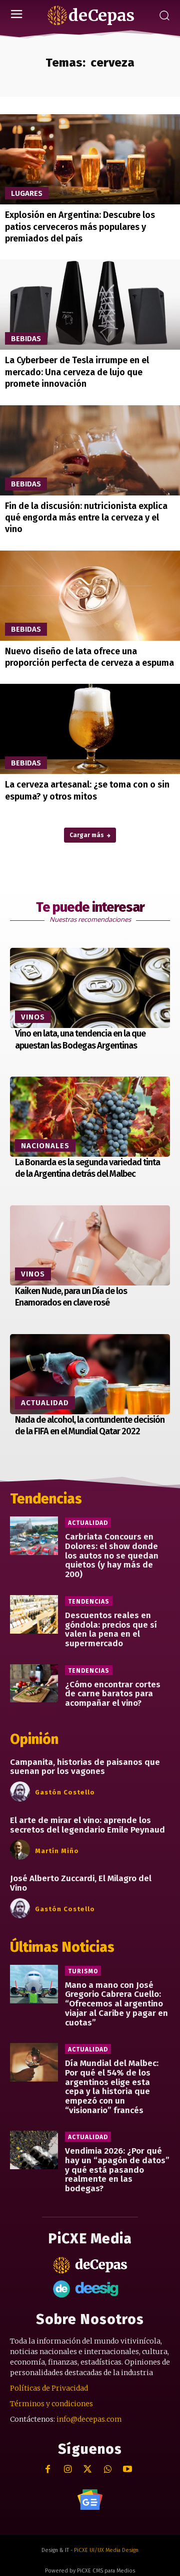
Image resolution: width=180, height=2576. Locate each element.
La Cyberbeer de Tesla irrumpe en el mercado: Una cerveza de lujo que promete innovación (77, 372)
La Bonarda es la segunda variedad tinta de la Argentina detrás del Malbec (87, 1168)
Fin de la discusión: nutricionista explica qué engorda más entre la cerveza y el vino (86, 518)
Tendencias (89, 1602)
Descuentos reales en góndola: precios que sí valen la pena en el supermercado (111, 1629)
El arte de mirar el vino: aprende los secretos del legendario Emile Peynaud (87, 1825)
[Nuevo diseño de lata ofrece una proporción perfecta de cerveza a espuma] (90, 596)
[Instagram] (68, 2470)
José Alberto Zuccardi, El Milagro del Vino (81, 1883)
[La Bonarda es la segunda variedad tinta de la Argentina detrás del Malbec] (90, 1117)
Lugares (27, 193)
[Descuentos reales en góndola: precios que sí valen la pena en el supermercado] (34, 1614)
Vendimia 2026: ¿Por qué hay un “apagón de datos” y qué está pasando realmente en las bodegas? (117, 2170)
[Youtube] (128, 2470)
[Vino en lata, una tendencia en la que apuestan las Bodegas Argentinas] (90, 988)
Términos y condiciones (51, 2404)
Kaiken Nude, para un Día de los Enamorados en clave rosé (71, 1297)
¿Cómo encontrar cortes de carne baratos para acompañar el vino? (113, 1694)
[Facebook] (48, 2470)
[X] (88, 2470)
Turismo (83, 1971)
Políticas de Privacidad (49, 2388)
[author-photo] (21, 1792)
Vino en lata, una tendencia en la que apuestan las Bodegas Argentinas (80, 1039)
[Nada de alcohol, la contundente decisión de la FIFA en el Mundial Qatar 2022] (90, 1374)
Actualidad (45, 1403)
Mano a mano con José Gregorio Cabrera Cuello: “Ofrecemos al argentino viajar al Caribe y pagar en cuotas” (116, 2004)
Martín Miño (57, 1851)
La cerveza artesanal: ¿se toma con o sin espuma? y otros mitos (87, 790)
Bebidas (26, 339)
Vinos (33, 1017)
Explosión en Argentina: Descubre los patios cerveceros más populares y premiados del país (80, 227)
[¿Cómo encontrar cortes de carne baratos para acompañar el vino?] (34, 1684)
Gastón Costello (65, 1792)
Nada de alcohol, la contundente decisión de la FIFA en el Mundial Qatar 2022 (90, 1426)
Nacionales (45, 1146)
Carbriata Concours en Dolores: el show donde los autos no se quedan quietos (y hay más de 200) (112, 1556)
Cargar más (87, 835)
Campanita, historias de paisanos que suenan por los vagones (85, 1767)
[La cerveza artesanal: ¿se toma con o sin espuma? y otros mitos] (90, 729)
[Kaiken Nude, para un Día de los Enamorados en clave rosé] (90, 1245)
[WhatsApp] (108, 2470)
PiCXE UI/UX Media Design (106, 2550)
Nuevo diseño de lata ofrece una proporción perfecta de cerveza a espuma (89, 657)
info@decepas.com (89, 2419)
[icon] (90, 2500)
